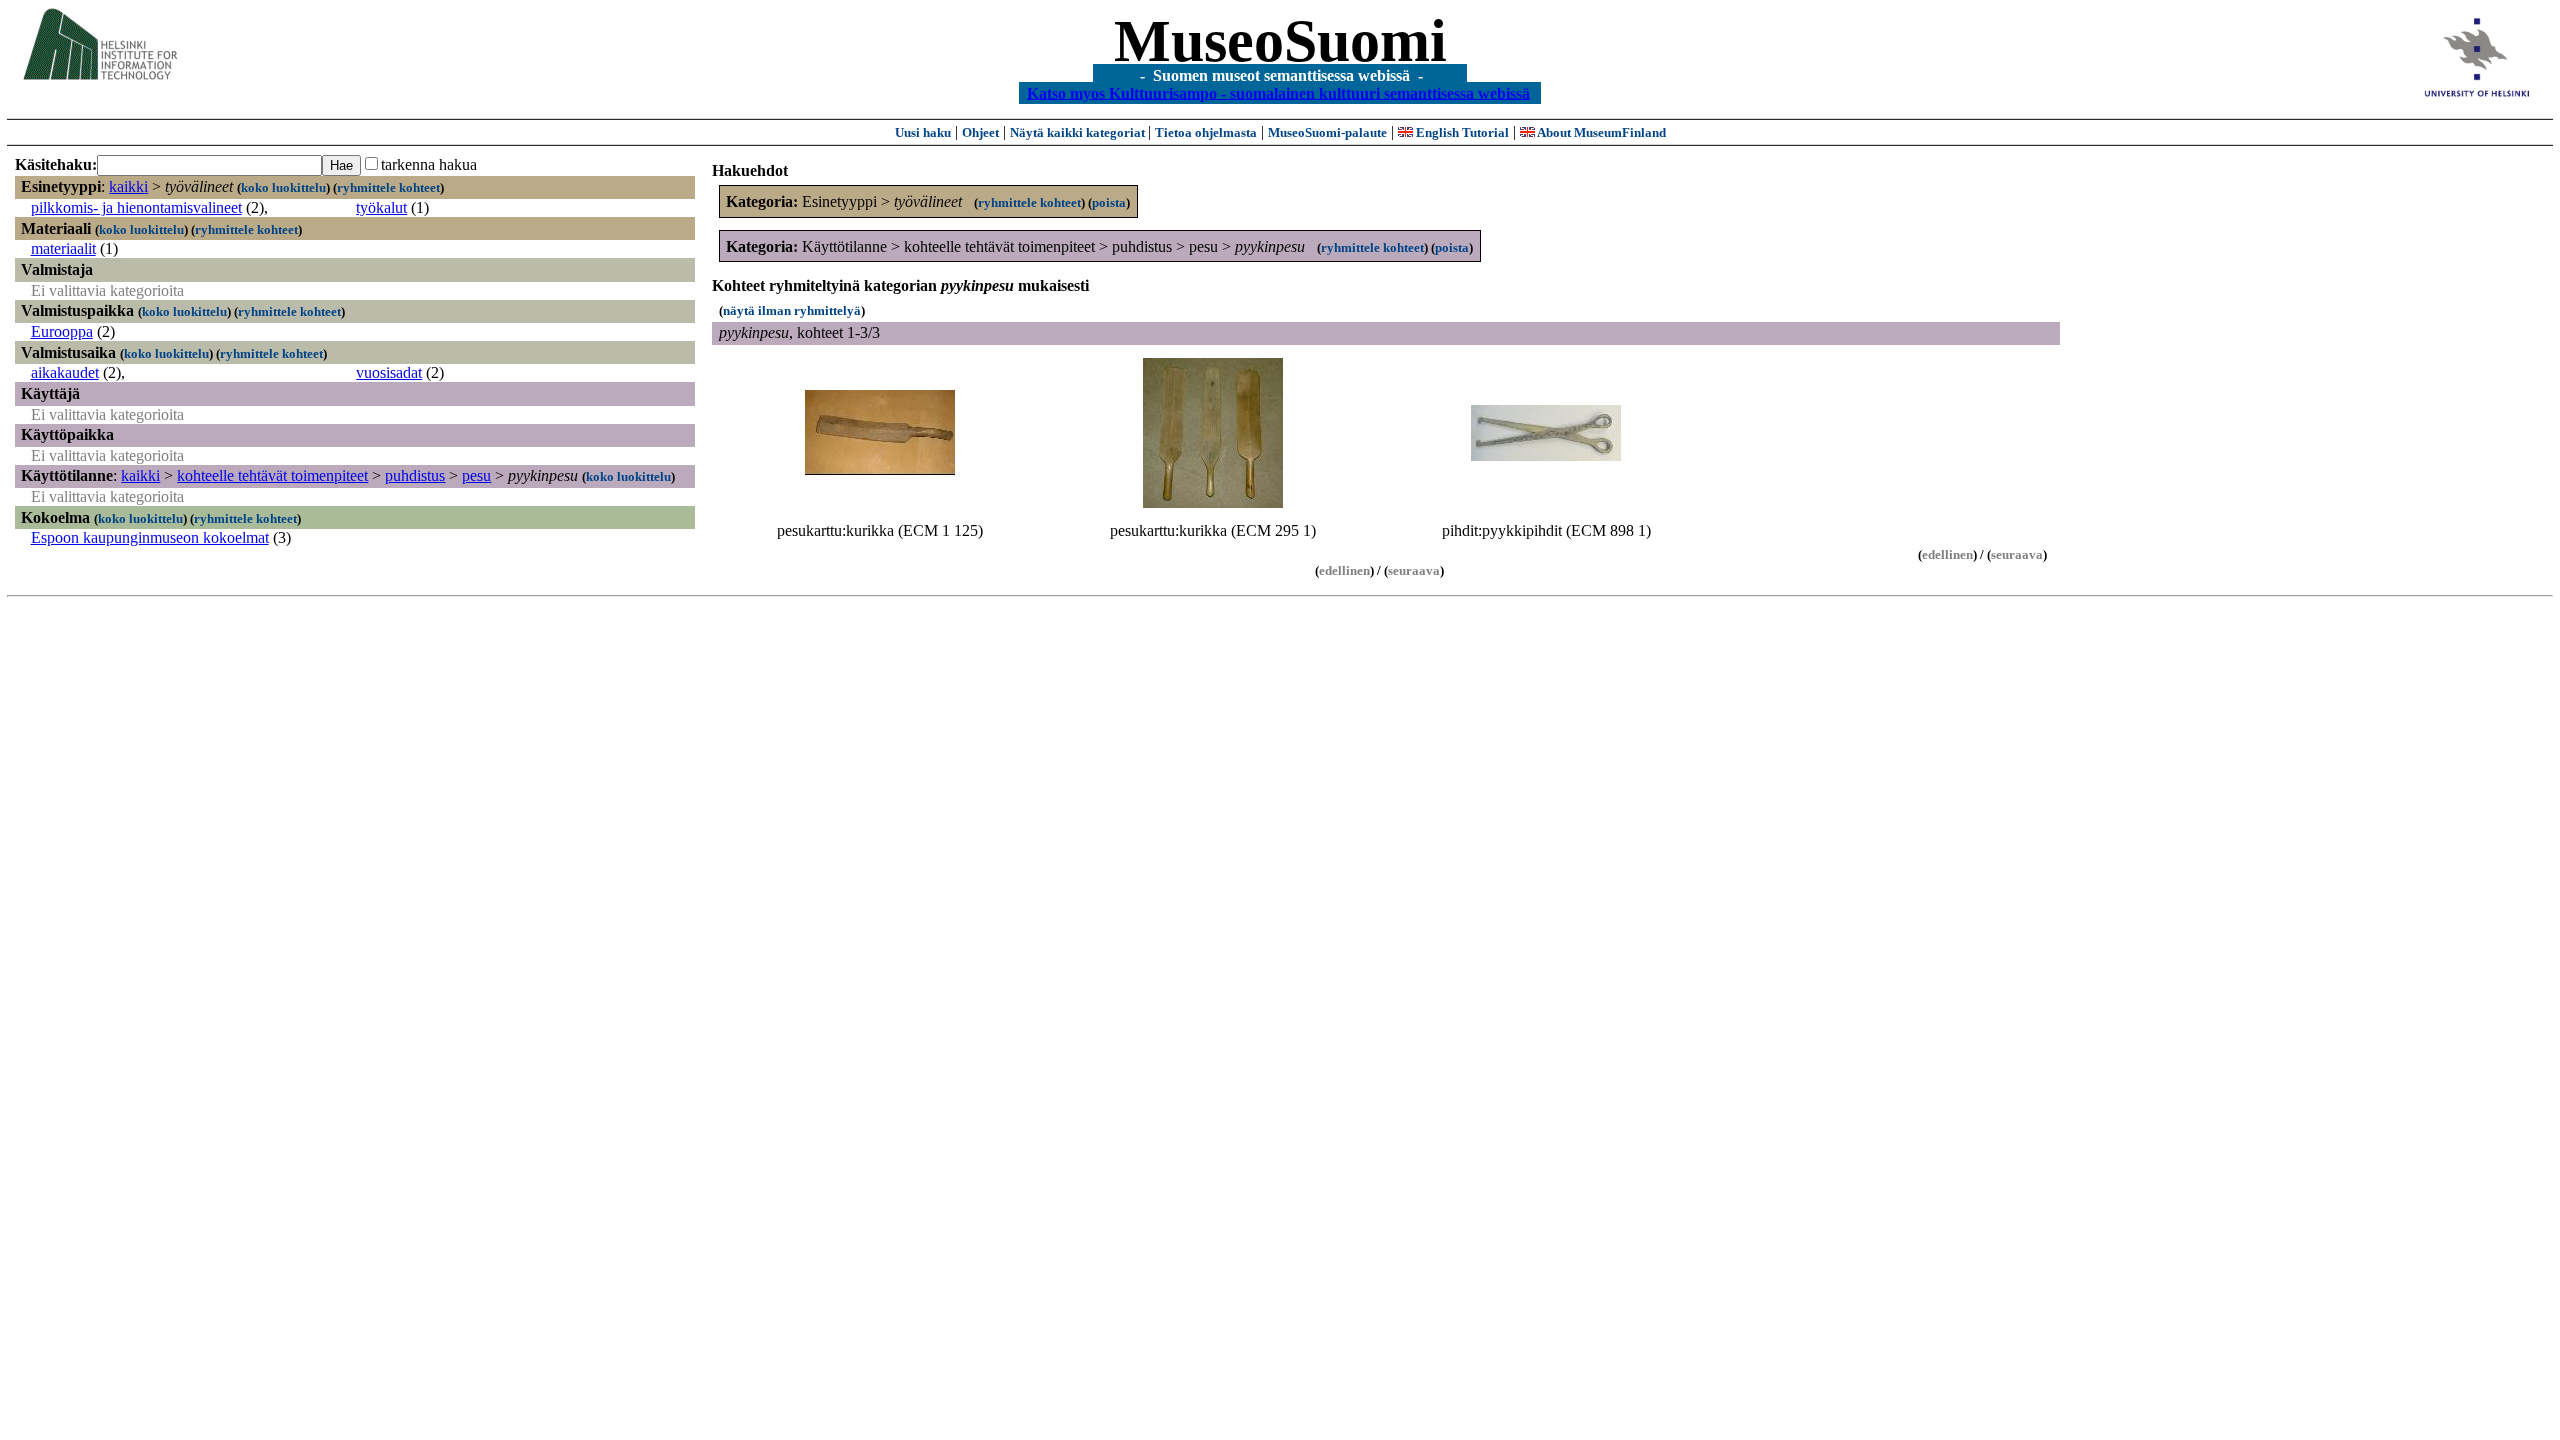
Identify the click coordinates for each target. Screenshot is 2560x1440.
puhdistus (415, 475)
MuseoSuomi (1280, 41)
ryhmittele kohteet (388, 187)
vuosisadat (389, 372)
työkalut (381, 207)
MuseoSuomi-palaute (1327, 132)
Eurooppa (62, 331)
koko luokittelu (283, 187)
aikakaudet (65, 372)
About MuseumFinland (1600, 132)
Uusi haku (923, 132)
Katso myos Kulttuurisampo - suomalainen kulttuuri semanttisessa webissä (1278, 92)
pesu (476, 475)
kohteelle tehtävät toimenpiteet (272, 475)
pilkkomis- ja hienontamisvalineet (136, 207)
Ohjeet (980, 132)
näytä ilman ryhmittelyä (792, 310)
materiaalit (63, 248)
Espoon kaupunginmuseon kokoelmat (150, 537)
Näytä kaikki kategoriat (1079, 132)
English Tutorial (1461, 132)
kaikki (128, 186)
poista (1109, 202)
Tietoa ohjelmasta (1206, 132)
